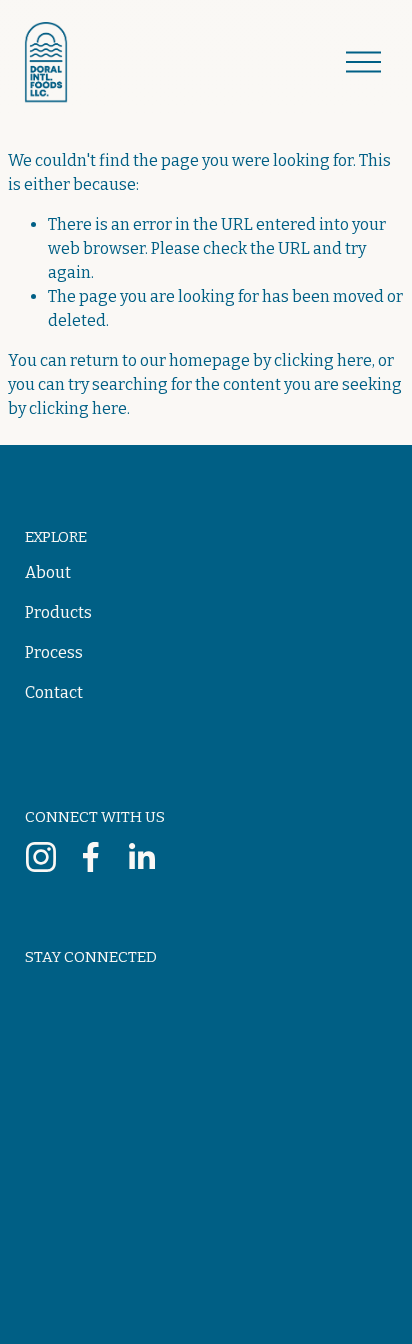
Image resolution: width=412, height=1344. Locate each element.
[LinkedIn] (141, 857)
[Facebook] (91, 857)
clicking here (323, 360)
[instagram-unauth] (41, 857)
